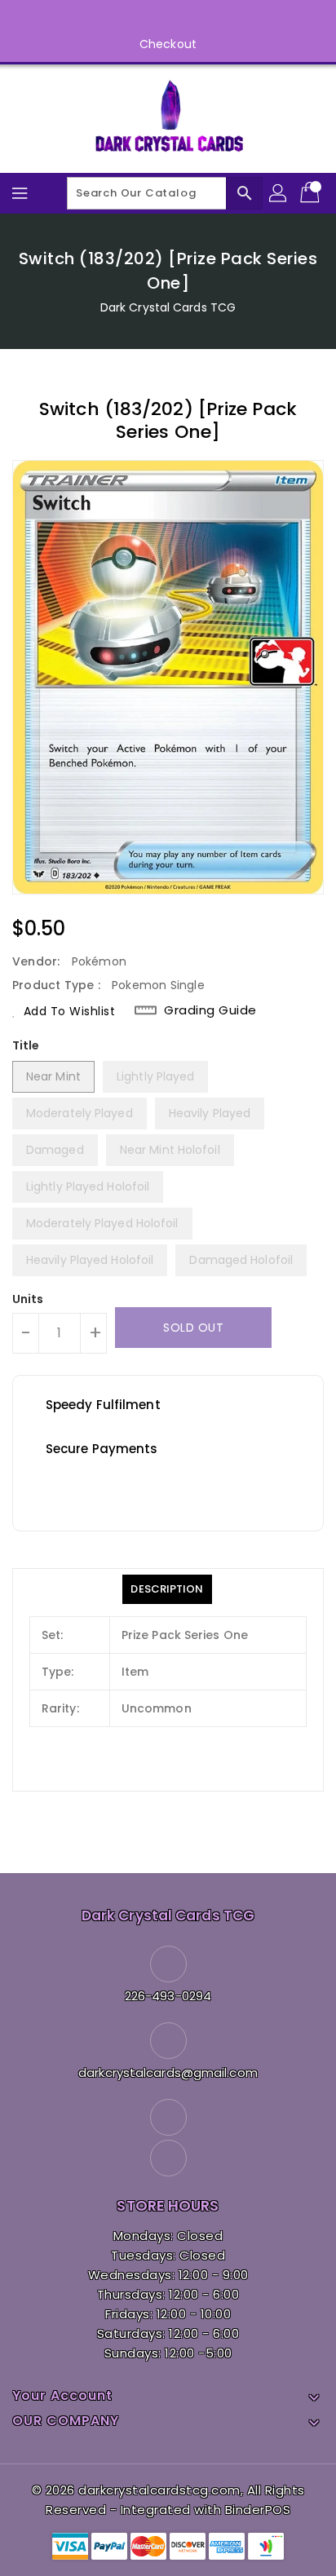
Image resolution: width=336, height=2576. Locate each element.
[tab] (167, 1589)
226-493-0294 (168, 1996)
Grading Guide (210, 1010)
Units (28, 1299)
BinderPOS (258, 2510)
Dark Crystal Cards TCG (168, 307)
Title (26, 1045)
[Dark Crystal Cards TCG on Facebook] (153, 19)
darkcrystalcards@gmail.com (168, 2072)
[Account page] (279, 193)
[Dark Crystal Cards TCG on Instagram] (183, 19)
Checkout (168, 44)
